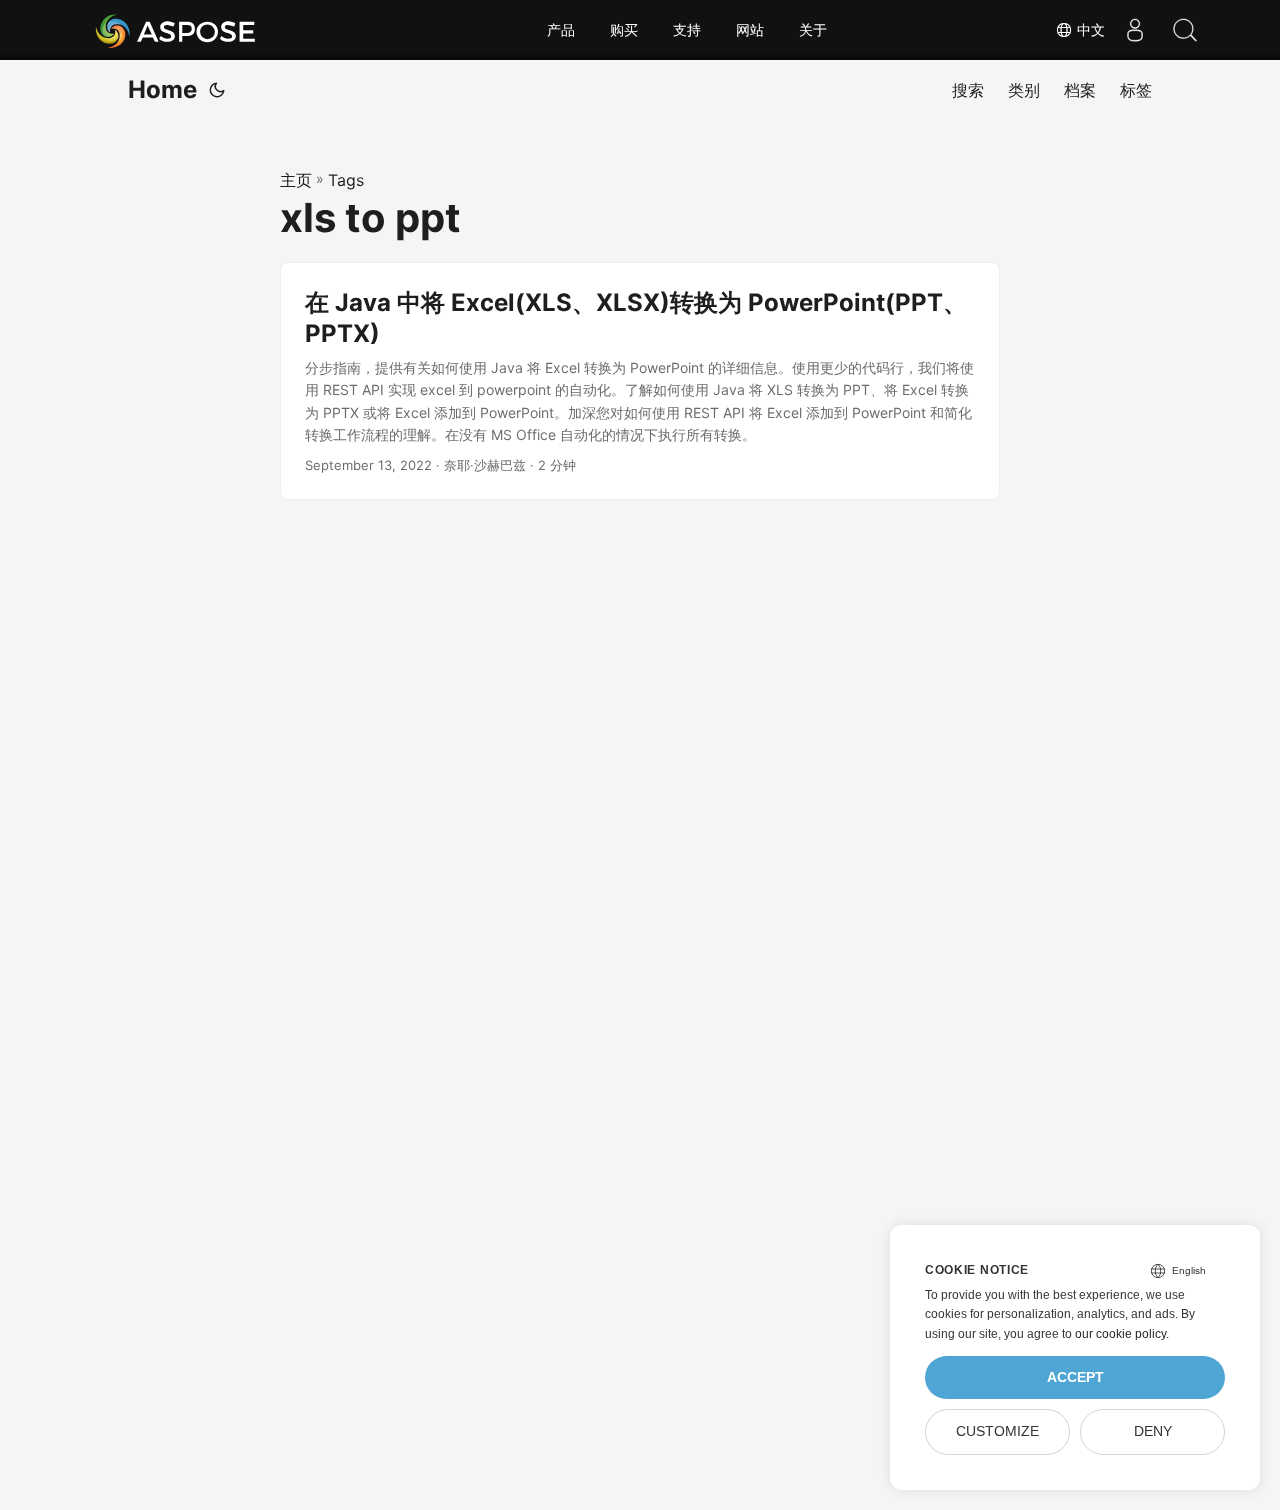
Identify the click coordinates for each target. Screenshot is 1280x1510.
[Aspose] (176, 30)
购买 (624, 30)
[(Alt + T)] (217, 90)
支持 (687, 30)
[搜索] (1185, 30)
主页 (296, 180)
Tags (346, 180)
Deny (1153, 1431)
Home (162, 89)
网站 (750, 30)
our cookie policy (1120, 1334)
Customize (997, 1431)
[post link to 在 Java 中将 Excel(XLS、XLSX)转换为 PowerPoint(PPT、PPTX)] (640, 381)
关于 (813, 30)
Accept (1075, 1377)
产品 (561, 30)
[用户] (1135, 30)
